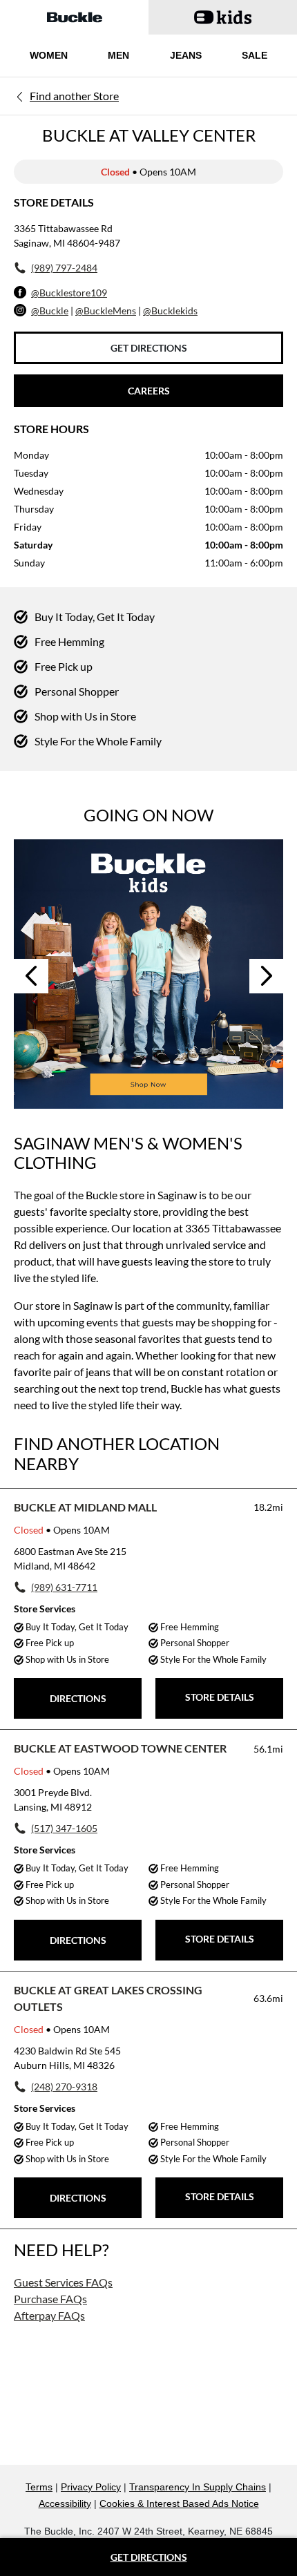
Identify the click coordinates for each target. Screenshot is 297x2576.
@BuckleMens (106, 311)
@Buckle (50, 311)
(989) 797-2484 (64, 268)
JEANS (186, 55)
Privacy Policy (91, 2487)
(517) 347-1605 (64, 1828)
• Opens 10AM (62, 1530)
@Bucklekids (170, 311)
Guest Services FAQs (63, 2282)
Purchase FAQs (50, 2299)
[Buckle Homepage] (74, 17)
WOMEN (49, 55)
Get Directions (149, 348)
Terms (39, 2487)
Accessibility (65, 2503)
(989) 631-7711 (64, 1587)
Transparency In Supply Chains (198, 2487)
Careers (149, 391)
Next (267, 976)
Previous (31, 976)
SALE (255, 55)
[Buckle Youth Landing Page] (223, 17)
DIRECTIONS (78, 1698)
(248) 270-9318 (64, 2087)
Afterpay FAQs (49, 2315)
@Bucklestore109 (69, 293)
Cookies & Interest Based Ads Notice (179, 2503)
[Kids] (148, 974)
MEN (118, 55)
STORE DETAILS (220, 1697)
